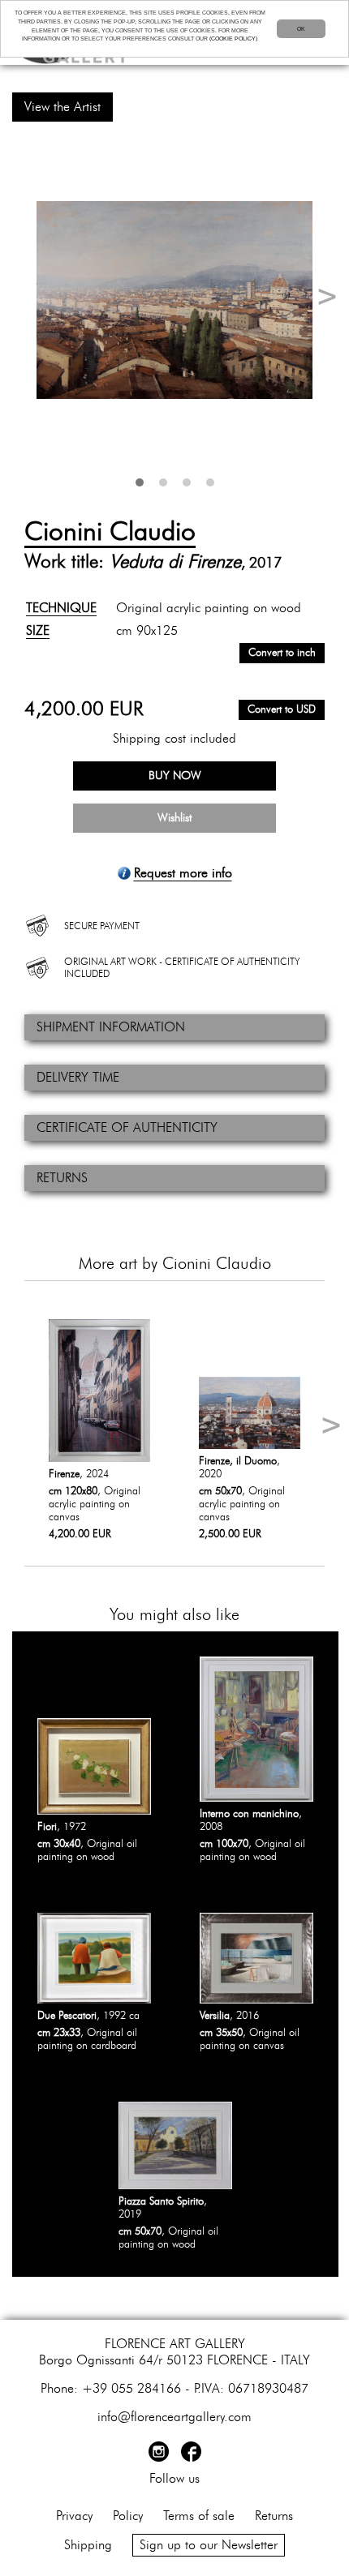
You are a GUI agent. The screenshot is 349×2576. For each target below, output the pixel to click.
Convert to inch (282, 653)
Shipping (88, 2545)
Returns (274, 2516)
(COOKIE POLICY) (233, 39)
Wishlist (174, 818)
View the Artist (62, 107)
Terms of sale (199, 2516)
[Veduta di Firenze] (174, 300)
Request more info (183, 873)
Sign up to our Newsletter (209, 2545)
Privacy (74, 2516)
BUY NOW (175, 776)
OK (301, 29)
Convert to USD (282, 710)
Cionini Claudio (110, 532)
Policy (128, 2516)
